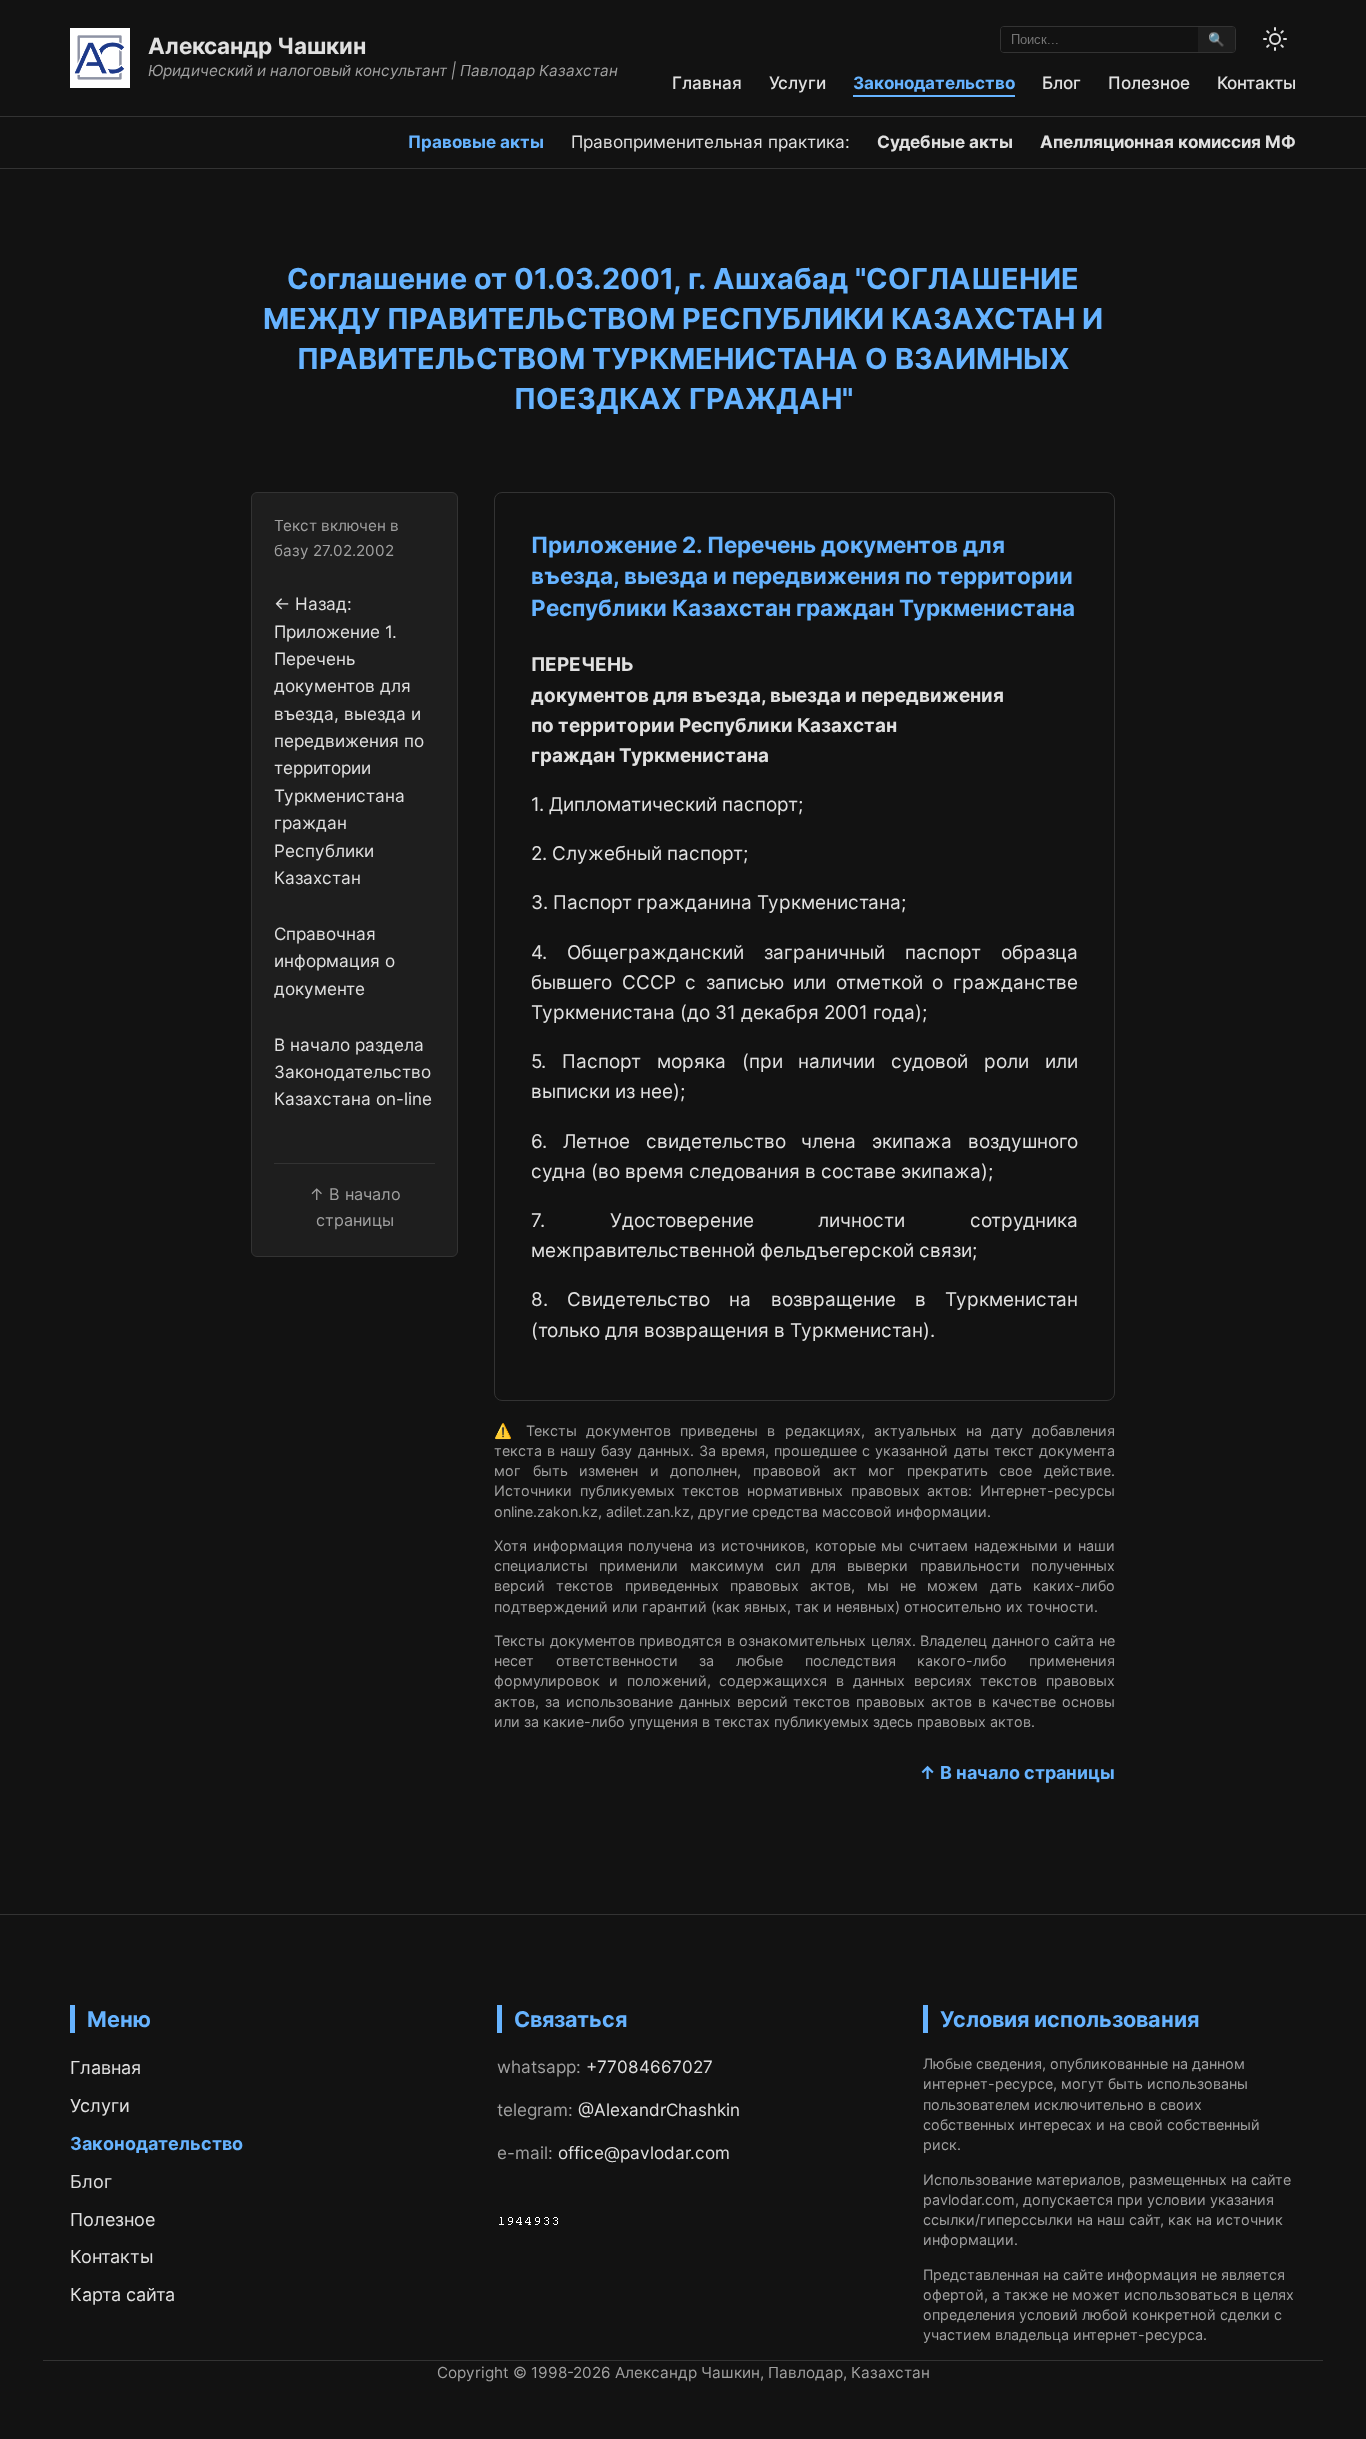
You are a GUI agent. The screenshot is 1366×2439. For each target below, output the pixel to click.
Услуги (797, 82)
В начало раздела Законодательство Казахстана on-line (353, 1072)
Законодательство (934, 82)
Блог (1061, 82)
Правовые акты (476, 141)
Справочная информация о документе (334, 961)
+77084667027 (649, 2066)
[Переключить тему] (1275, 39)
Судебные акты (945, 141)
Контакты (1256, 82)
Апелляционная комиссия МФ (1168, 141)
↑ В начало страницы (1017, 1772)
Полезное (1149, 82)
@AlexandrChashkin (659, 2109)
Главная (707, 82)
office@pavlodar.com (644, 2152)
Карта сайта (122, 2294)
